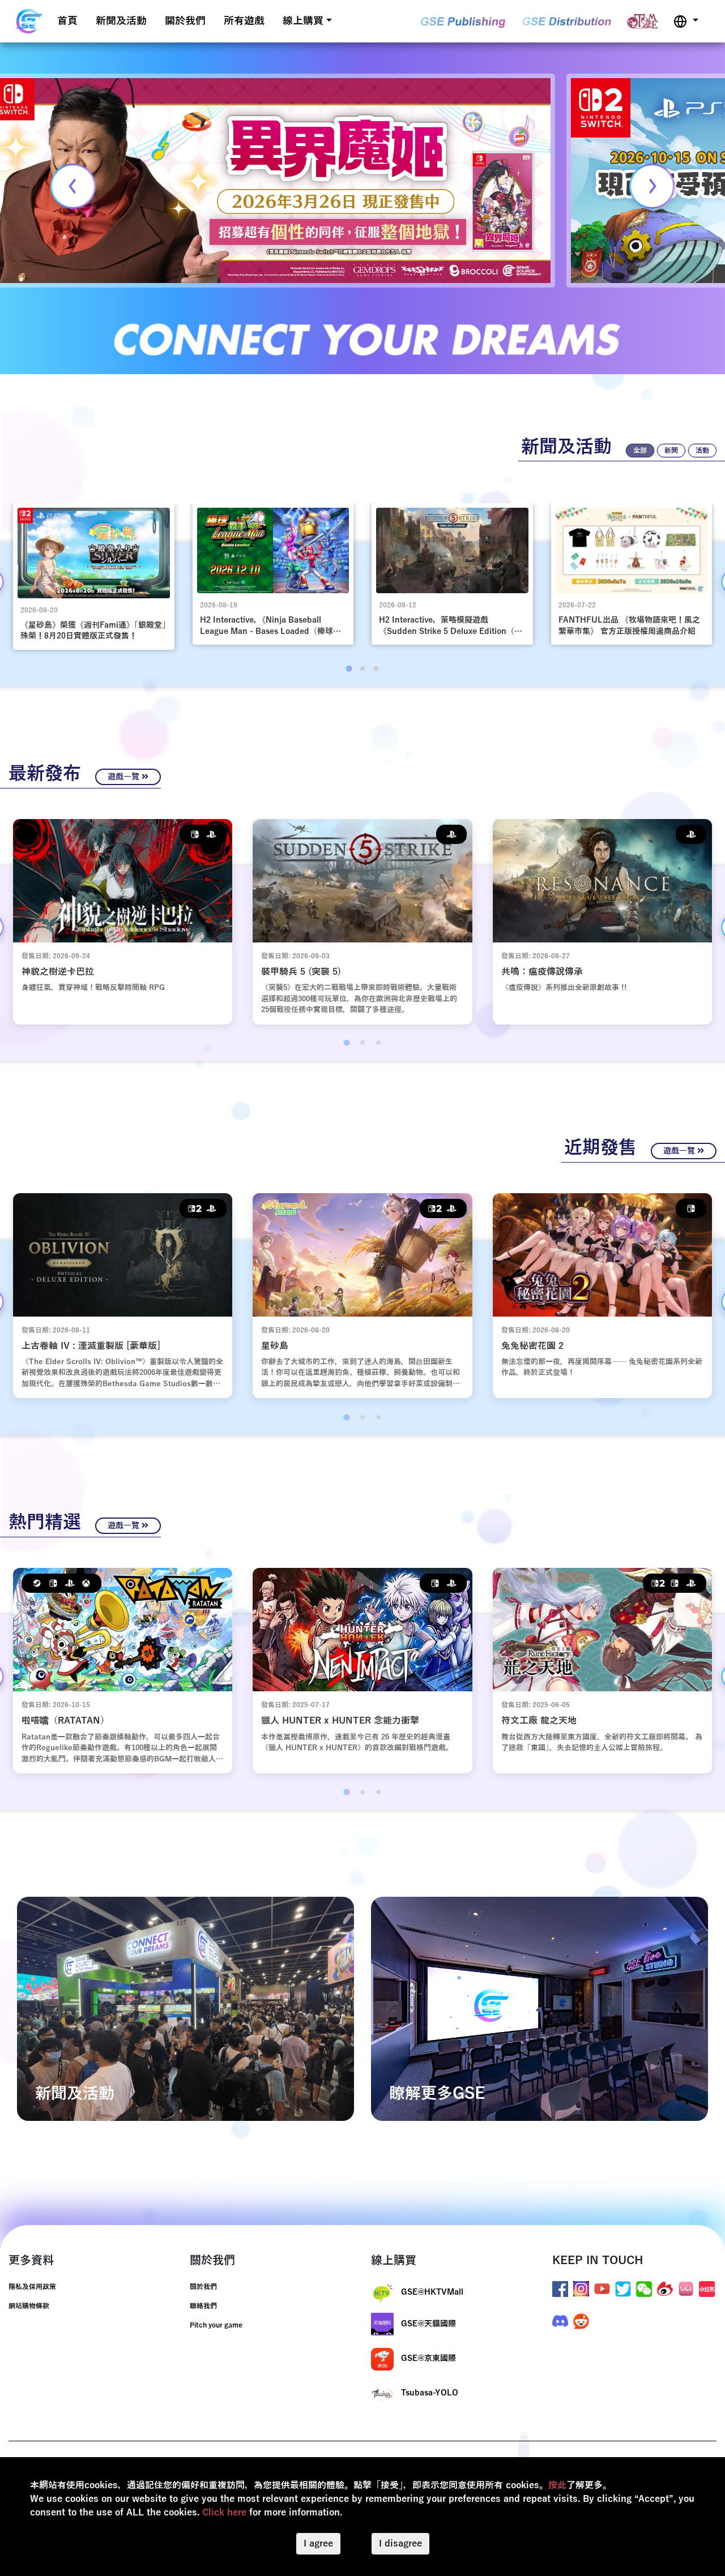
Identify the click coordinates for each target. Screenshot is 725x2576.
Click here (224, 2513)
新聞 (671, 451)
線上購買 (303, 21)
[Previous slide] (73, 186)
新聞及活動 (121, 21)
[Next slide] (652, 186)
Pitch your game (216, 2325)
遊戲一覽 (125, 777)
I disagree (400, 2544)
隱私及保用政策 (32, 2287)
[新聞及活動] (185, 2008)
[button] (686, 21)
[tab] (349, 668)
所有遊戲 (244, 21)
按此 (557, 2485)
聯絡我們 (203, 2306)
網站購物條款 (29, 2306)
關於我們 (185, 21)
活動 (702, 451)
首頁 (67, 21)
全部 (640, 451)
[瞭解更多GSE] (540, 2008)
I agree (318, 2544)
